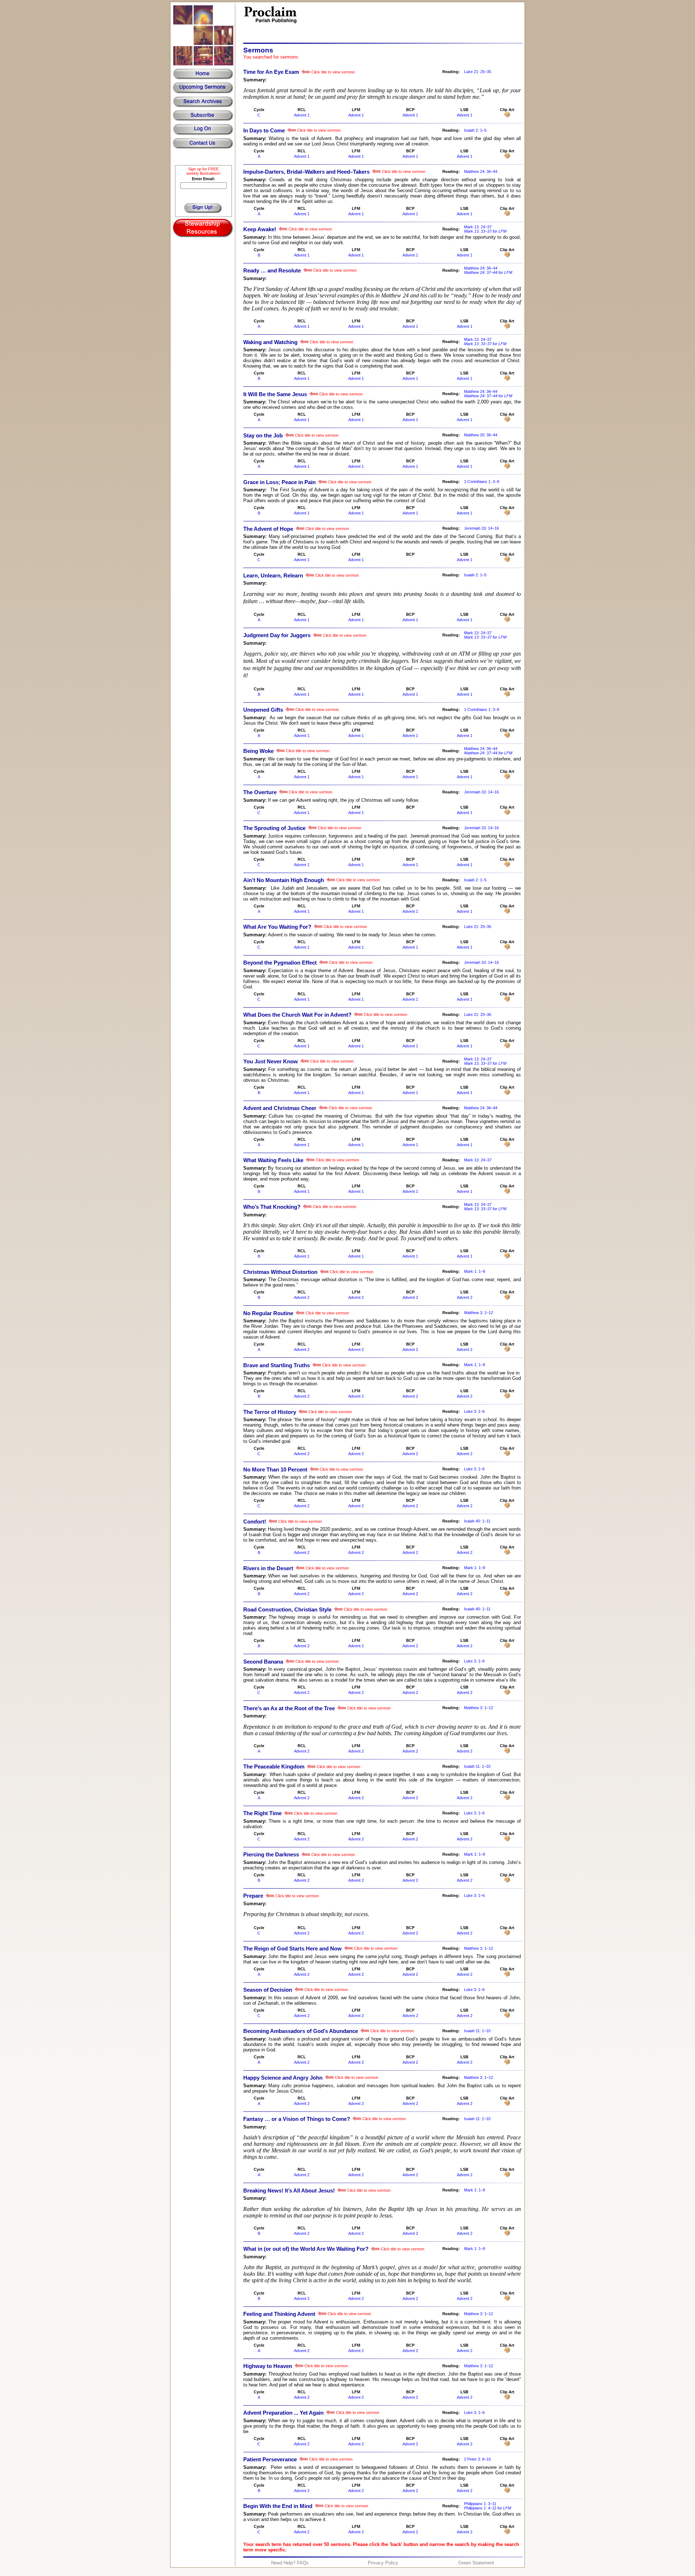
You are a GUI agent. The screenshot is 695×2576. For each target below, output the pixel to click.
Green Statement (476, 2563)
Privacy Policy (383, 2563)
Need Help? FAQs (290, 2563)
